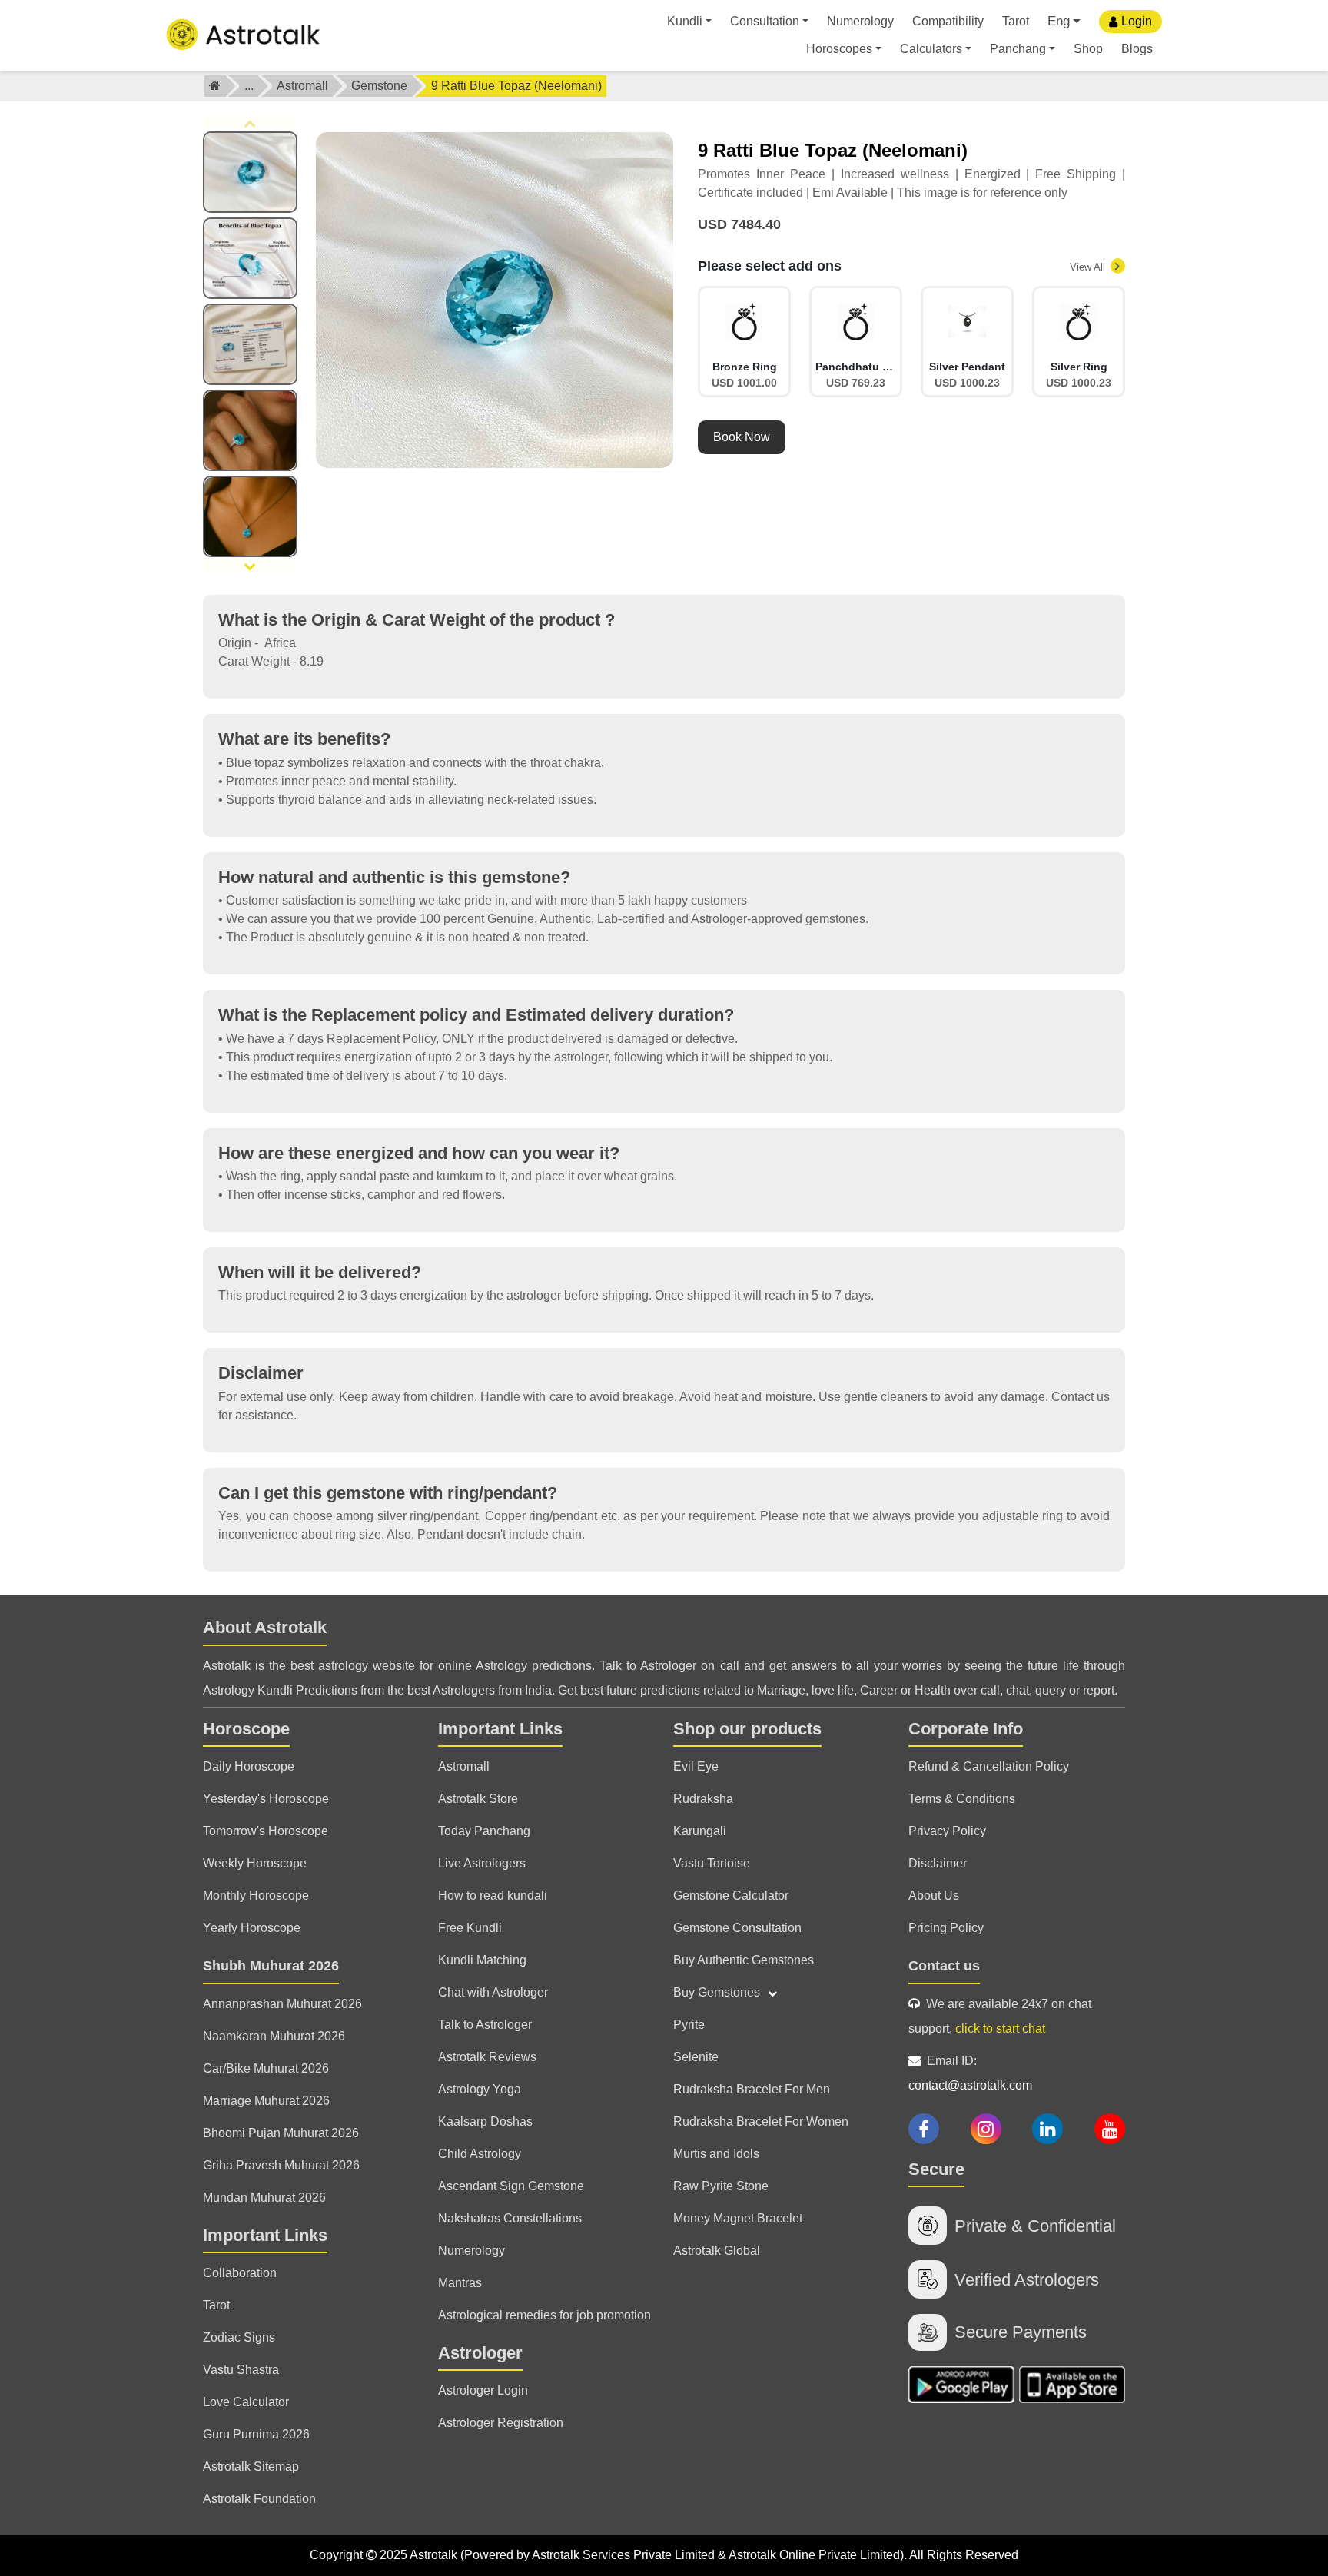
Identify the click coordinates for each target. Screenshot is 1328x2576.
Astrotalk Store (478, 1799)
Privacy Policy (947, 1831)
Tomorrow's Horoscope (266, 1831)
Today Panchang (484, 1831)
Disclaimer (938, 1863)
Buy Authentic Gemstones (744, 1960)
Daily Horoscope (249, 1766)
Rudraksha (703, 1799)
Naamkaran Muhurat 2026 (274, 2036)
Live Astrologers (482, 1863)
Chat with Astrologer (493, 1992)
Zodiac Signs (239, 2337)
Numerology (860, 21)
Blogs (1137, 49)
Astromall (302, 86)
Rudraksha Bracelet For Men (752, 2089)
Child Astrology (480, 2154)
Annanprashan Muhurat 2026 (282, 2004)
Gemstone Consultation (737, 1928)
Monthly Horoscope (256, 1895)
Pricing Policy (946, 1928)
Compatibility (948, 21)
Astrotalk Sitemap (251, 2466)
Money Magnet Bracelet (738, 2218)
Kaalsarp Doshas (485, 2121)
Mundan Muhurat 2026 (264, 2198)
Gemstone (379, 86)
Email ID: (970, 2073)
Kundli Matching (482, 1960)
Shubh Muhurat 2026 (271, 1966)
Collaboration (240, 2273)
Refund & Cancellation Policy (989, 1766)
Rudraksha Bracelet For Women (761, 2121)
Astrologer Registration (501, 2423)
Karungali (700, 1831)
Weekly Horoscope (255, 1863)
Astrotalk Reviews (487, 2057)
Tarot (1016, 21)
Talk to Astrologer (485, 2025)
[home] (215, 86)
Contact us (944, 1966)
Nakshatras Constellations (510, 2218)
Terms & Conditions (962, 1799)
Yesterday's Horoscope (266, 1799)
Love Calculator (246, 2402)
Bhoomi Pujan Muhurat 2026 (281, 2133)
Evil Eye (696, 1766)
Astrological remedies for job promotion (544, 2315)
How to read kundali (493, 1895)
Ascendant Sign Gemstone (511, 2186)
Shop (1088, 49)
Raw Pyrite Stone (721, 2186)
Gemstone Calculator (731, 1895)
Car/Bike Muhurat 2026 (266, 2068)
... (249, 86)
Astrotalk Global (717, 2251)
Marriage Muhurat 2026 (266, 2101)
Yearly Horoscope (252, 1928)
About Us (934, 1895)
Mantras (460, 2283)
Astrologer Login (483, 2390)
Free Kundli (470, 1928)
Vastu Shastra (241, 2370)
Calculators (931, 49)
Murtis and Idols (716, 2154)
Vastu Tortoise (712, 1863)
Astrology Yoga (480, 2089)
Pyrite (689, 2025)
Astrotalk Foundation (259, 2499)
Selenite (696, 2057)
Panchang (1018, 49)
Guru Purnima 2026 (256, 2434)
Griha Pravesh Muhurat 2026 (281, 2165)
